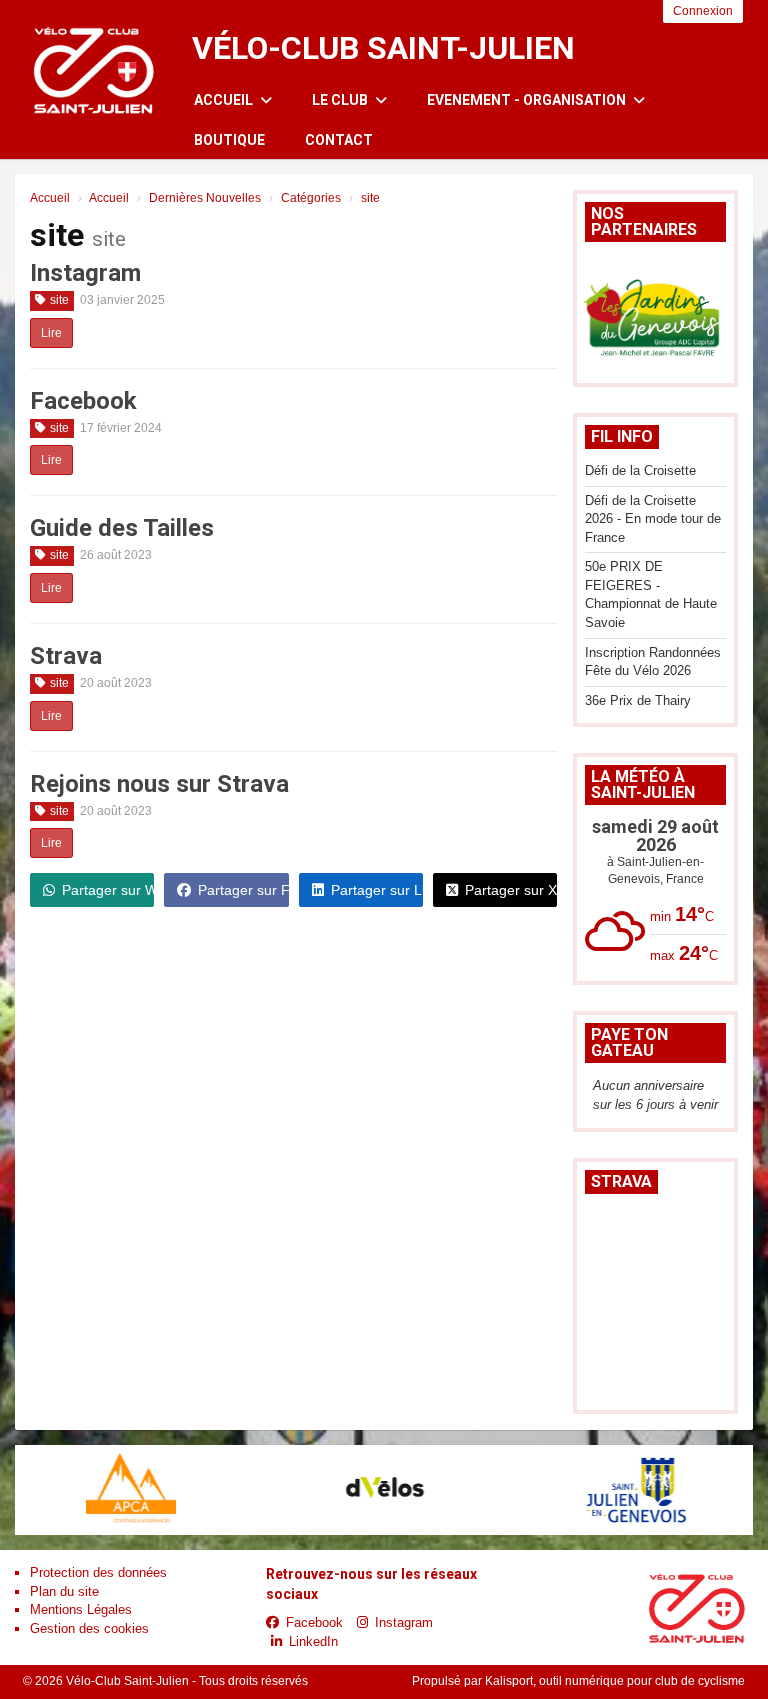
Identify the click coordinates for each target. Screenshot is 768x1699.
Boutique (229, 140)
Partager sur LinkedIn (377, 890)
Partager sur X (511, 890)
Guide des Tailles (122, 528)
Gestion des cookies (89, 1628)
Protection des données (98, 1572)
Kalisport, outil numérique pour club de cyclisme (615, 1681)
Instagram (85, 273)
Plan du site (64, 1591)
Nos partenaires (644, 221)
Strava (66, 656)
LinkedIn (313, 1641)
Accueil (225, 100)
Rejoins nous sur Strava (159, 784)
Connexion (703, 11)
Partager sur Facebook (243, 890)
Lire (51, 333)
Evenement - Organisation (528, 100)
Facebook (83, 401)
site (59, 300)
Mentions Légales (81, 1609)
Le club (341, 100)
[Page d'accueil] (94, 65)
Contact (339, 140)
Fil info (622, 436)
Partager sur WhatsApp (108, 890)
